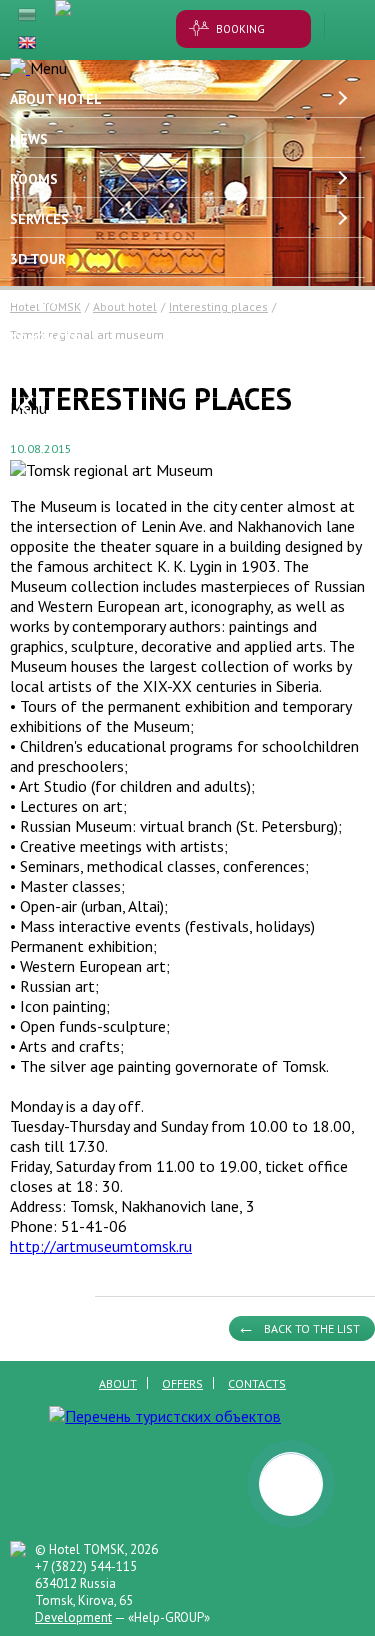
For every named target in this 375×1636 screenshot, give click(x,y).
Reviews (38, 379)
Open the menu (344, 26)
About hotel (56, 99)
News (29, 139)
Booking (240, 29)
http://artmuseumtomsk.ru (101, 1246)
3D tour (38, 259)
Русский (27, 15)
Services (39, 219)
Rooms (34, 179)
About (118, 1383)
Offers (35, 299)
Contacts (45, 339)
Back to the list (312, 1328)
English (27, 43)
